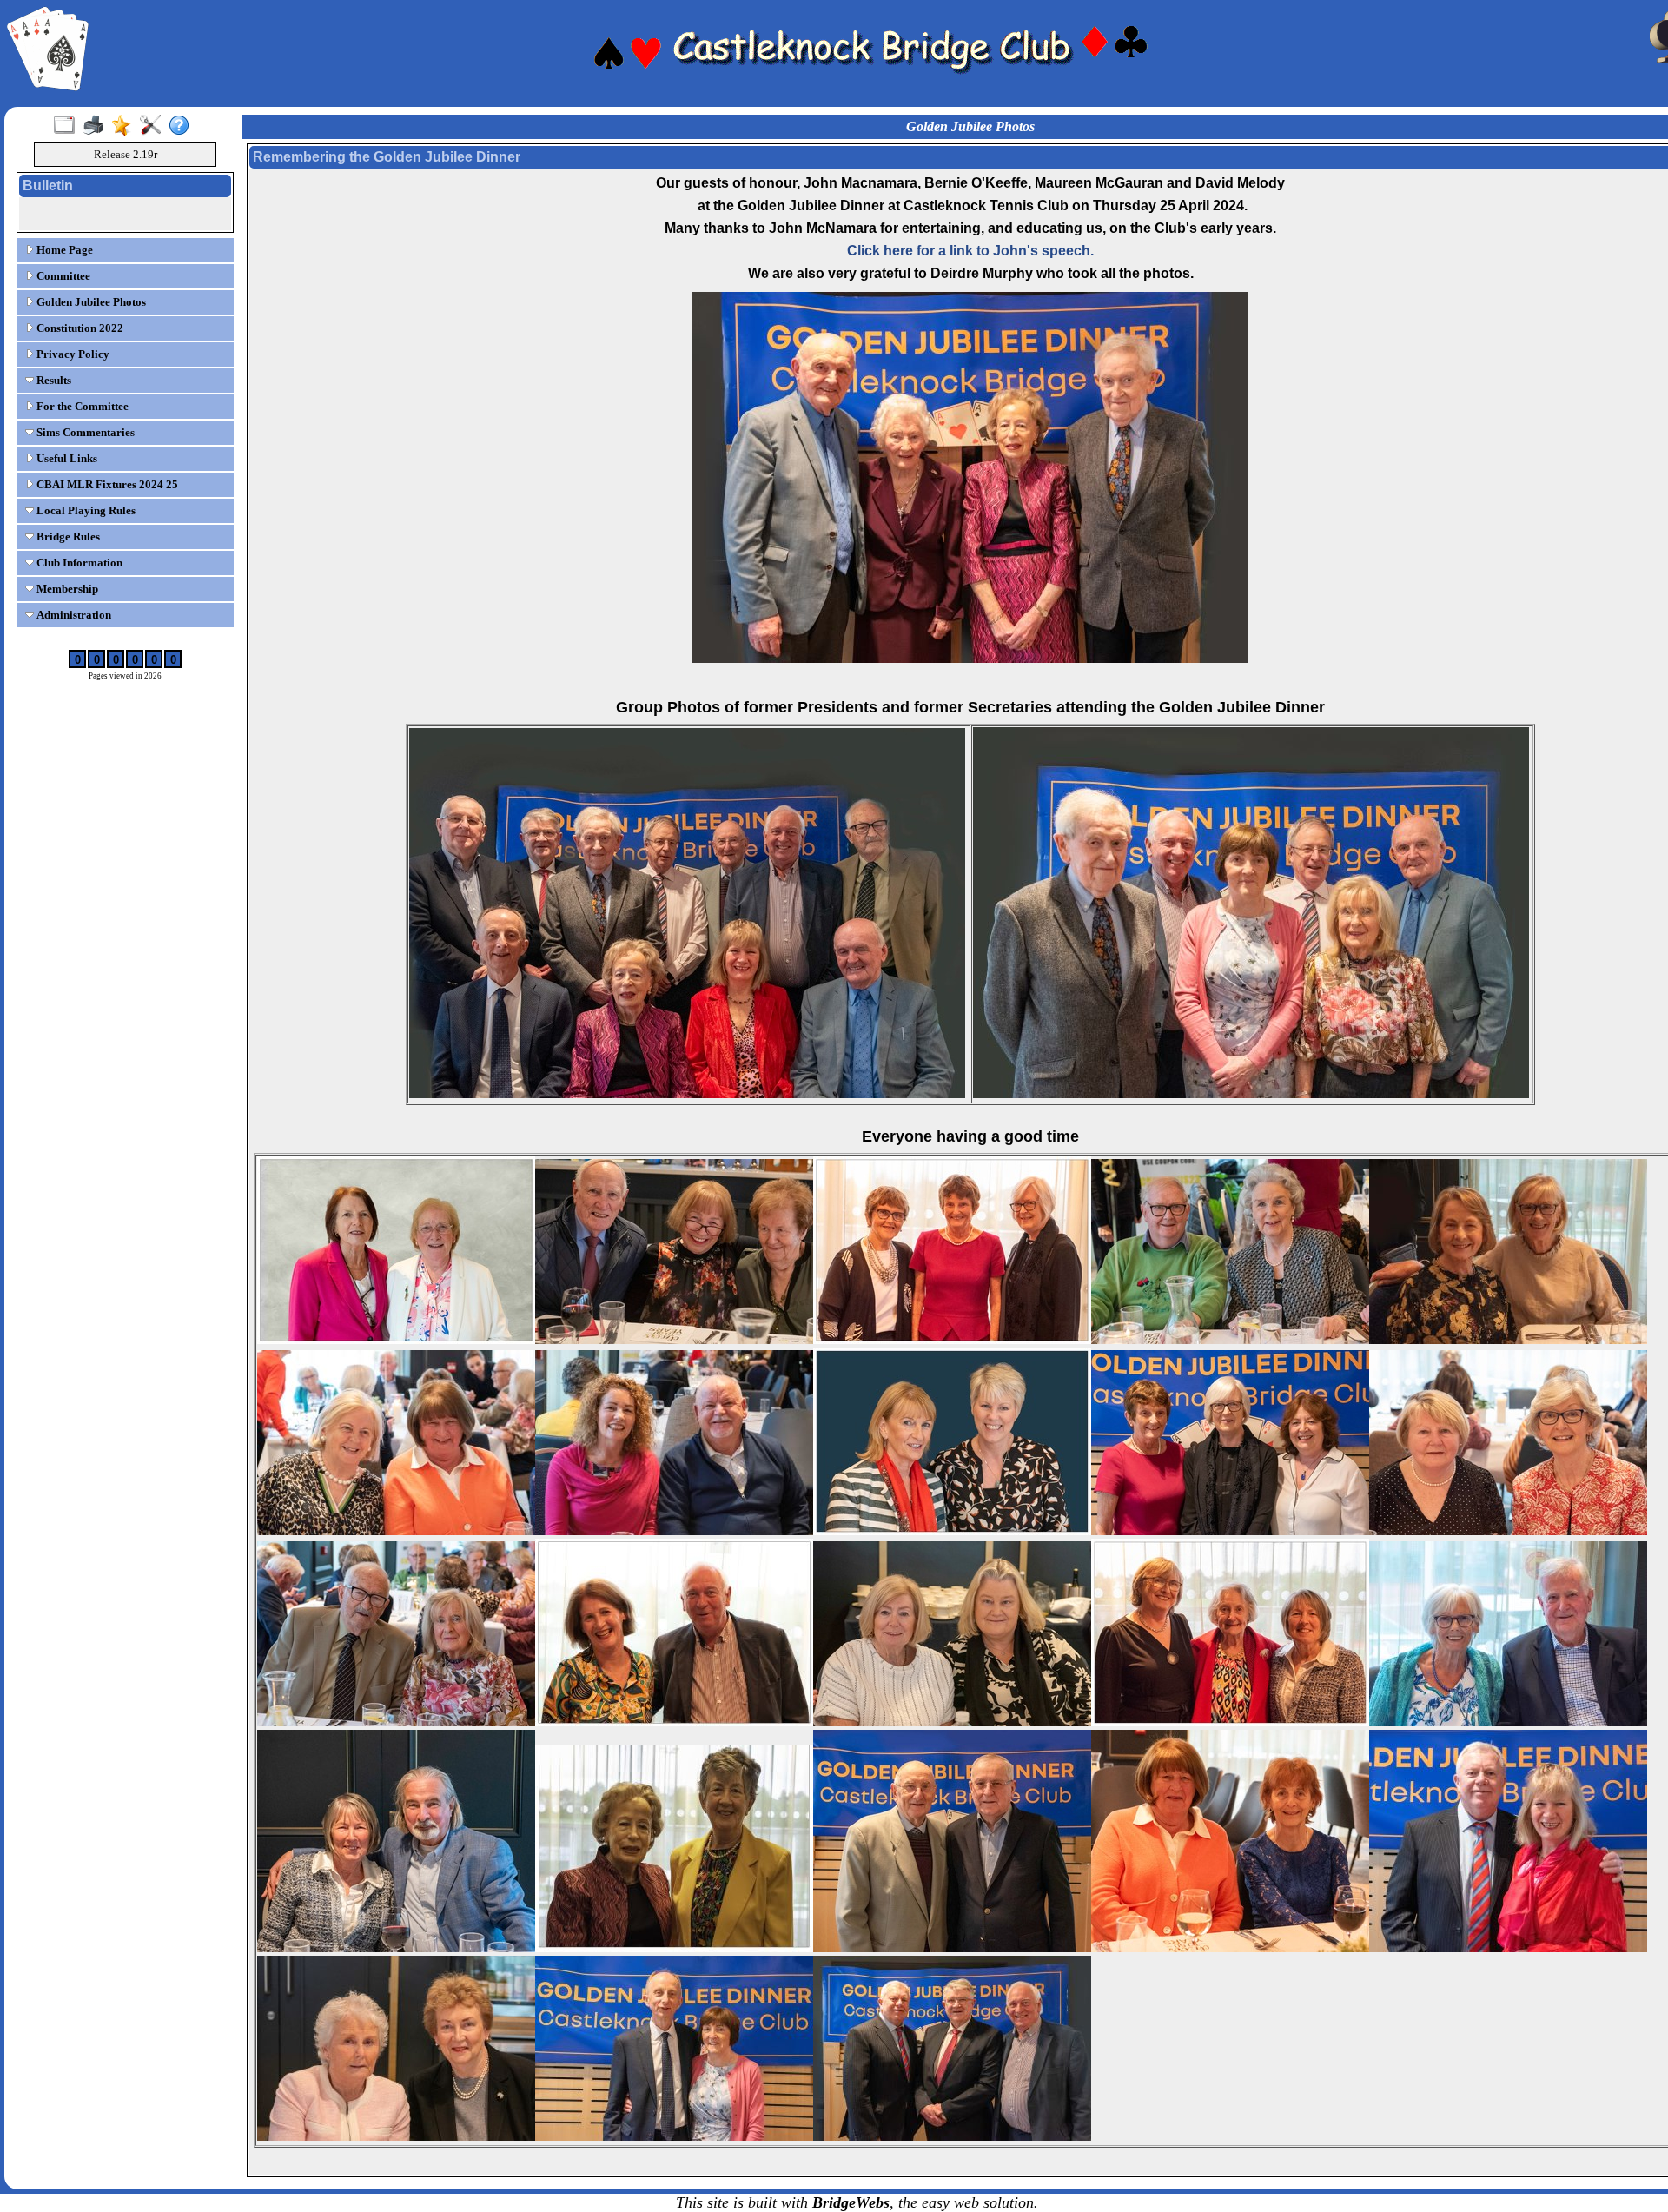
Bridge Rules (67, 536)
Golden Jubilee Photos (90, 302)
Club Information (78, 563)
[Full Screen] (68, 126)
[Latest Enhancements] (126, 126)
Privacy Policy (72, 354)
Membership (66, 589)
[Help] (183, 126)
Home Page (63, 250)
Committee (62, 276)
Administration (73, 615)
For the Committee (81, 406)
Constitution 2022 (79, 328)
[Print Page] (97, 126)
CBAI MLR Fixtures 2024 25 (106, 484)
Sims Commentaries (84, 432)
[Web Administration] (154, 126)
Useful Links (66, 458)
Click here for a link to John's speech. (970, 251)
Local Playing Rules (85, 510)
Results (53, 380)
